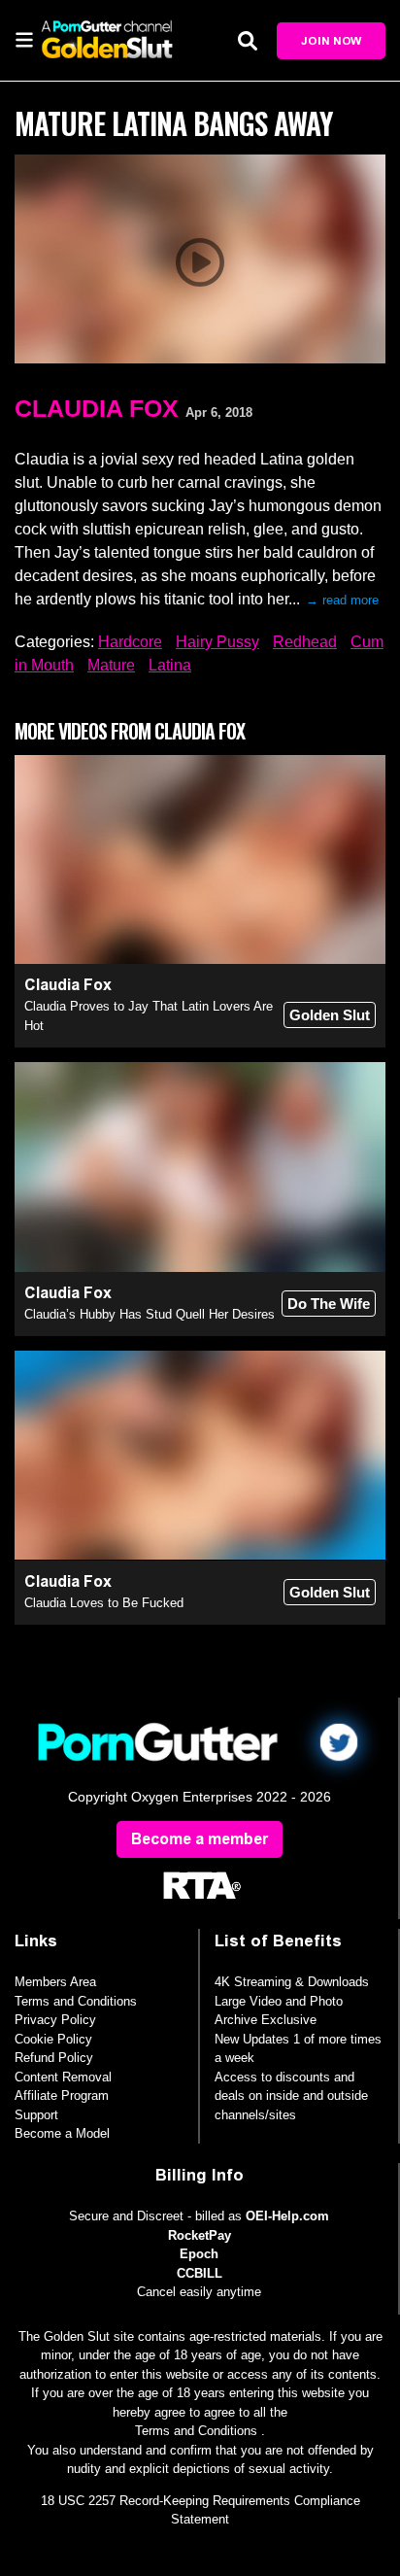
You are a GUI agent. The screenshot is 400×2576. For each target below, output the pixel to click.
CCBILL (200, 2273)
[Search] (248, 40)
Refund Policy (54, 2058)
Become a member (200, 1839)
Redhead (305, 642)
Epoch (199, 2254)
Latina (170, 665)
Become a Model (62, 2133)
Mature (111, 665)
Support (36, 2115)
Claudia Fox (97, 408)
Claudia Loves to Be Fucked (104, 1603)
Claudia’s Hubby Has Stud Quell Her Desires (150, 1314)
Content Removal (63, 2077)
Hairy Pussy (217, 642)
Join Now (331, 41)
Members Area (55, 1982)
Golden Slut (330, 1015)
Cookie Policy (53, 2039)
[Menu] (24, 39)
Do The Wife (329, 1304)
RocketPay (200, 2235)
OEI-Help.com (287, 2216)
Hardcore (130, 642)
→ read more (342, 600)
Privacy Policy (55, 2020)
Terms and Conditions (76, 2001)
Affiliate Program (62, 2095)
